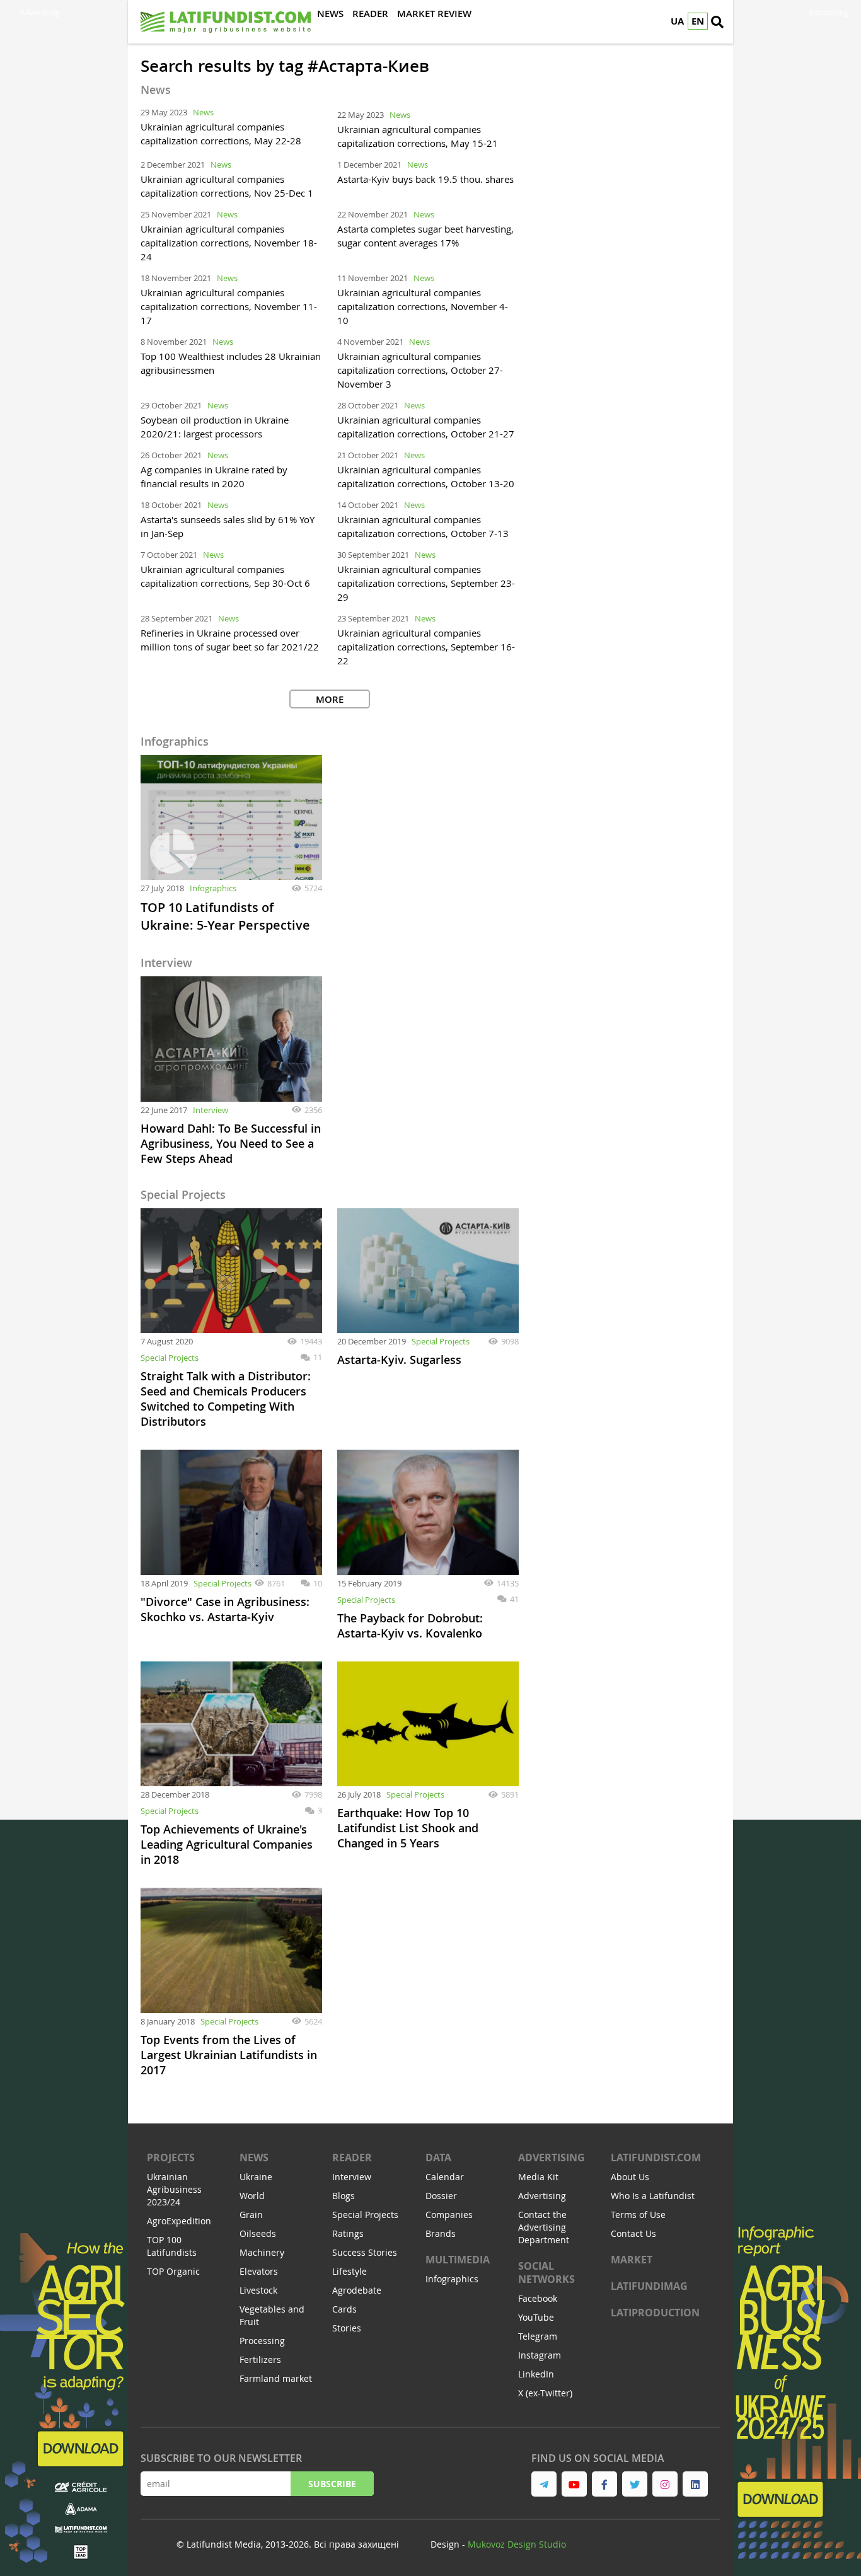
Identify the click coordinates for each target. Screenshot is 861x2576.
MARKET (632, 2260)
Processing (262, 2341)
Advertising (552, 2157)
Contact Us (633, 2233)
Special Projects (170, 1358)
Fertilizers (260, 2359)
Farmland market (276, 2378)
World (252, 2196)
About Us (630, 2177)
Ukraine (256, 2177)
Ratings (348, 2233)
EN (698, 21)
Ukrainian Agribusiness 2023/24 (174, 2189)
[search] (717, 22)
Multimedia (458, 2260)
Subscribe (332, 2484)
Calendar (445, 2177)
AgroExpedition (179, 2221)
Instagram (540, 2355)
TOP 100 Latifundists (172, 2246)
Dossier (441, 2196)
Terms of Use (638, 2215)
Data (438, 2157)
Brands (441, 2233)
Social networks (546, 2273)
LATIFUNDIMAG (649, 2286)
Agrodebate (357, 2290)
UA (677, 21)
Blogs (344, 2196)
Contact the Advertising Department (544, 2227)
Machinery (262, 2252)
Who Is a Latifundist (653, 2196)
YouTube (536, 2317)
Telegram (538, 2336)
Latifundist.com (656, 2157)
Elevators (259, 2271)
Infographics (213, 888)
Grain (251, 2215)
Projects (171, 2157)
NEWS (254, 2157)
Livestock (258, 2290)
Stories (347, 2328)
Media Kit (538, 2177)
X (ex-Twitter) (545, 2393)
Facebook (538, 2298)
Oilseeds (258, 2233)
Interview (211, 1110)
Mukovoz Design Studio (517, 2544)
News (203, 112)
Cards (344, 2309)
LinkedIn (536, 2374)
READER (352, 2157)
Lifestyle (350, 2271)
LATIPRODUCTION (655, 2313)
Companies (449, 2215)
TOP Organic (173, 2271)
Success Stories (365, 2252)
